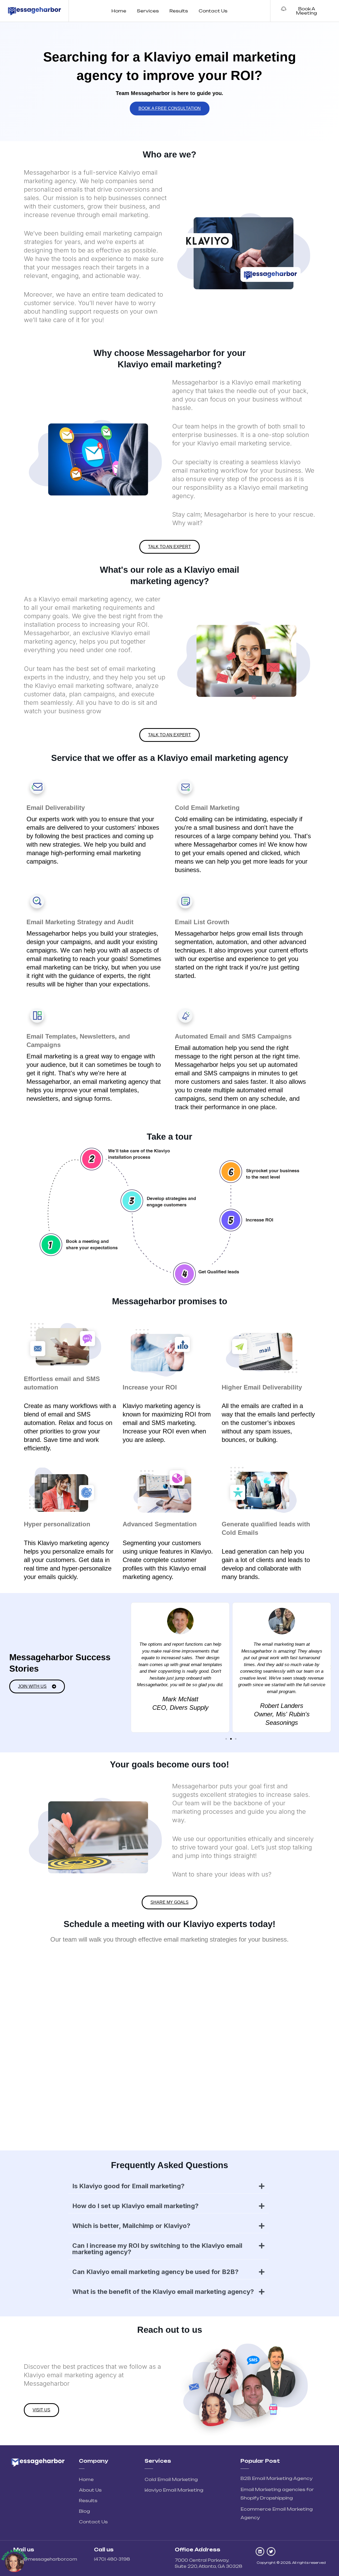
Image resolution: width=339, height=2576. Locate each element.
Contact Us (213, 11)
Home (119, 11)
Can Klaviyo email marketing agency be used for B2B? (155, 2272)
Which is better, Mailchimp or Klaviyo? (131, 2226)
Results (179, 11)
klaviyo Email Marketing (174, 2490)
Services (148, 11)
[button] (131, 1667)
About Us (90, 2490)
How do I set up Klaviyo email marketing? (135, 2206)
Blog (84, 2511)
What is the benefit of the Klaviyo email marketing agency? (163, 2292)
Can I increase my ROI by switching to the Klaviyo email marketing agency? (157, 2249)
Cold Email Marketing (171, 2479)
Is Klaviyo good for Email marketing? (128, 2186)
